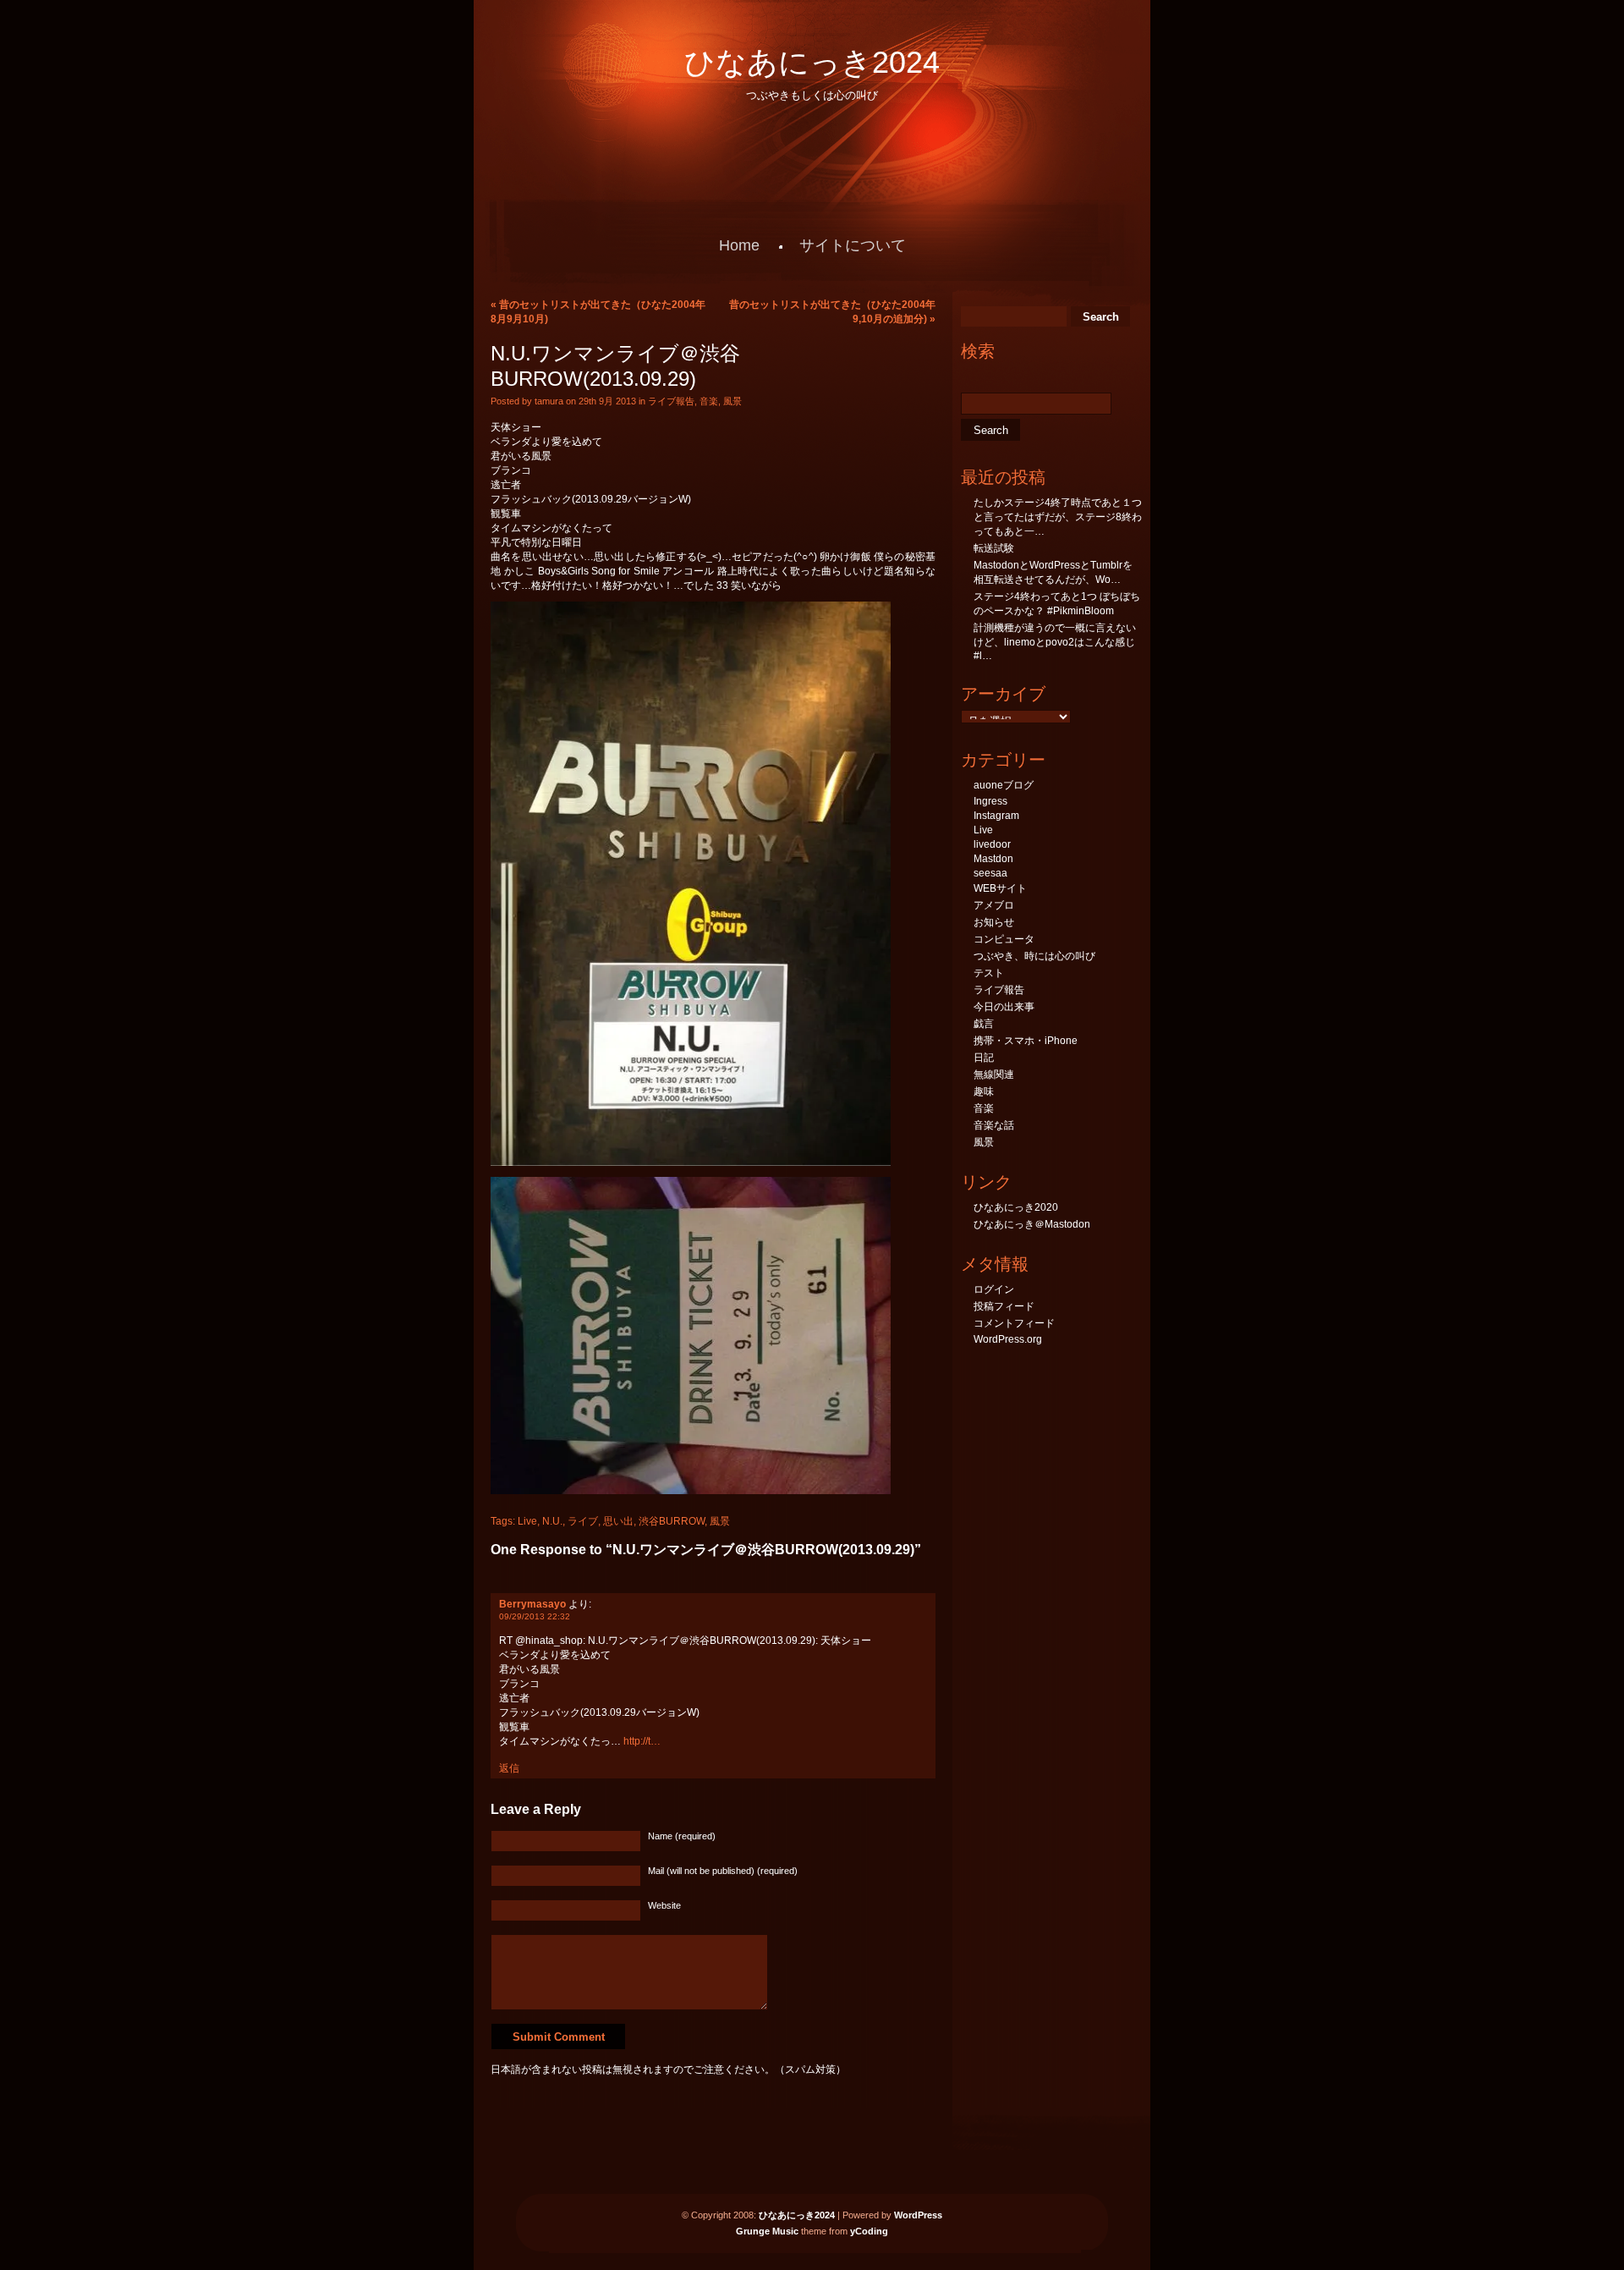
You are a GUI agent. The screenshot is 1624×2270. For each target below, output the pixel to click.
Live (527, 1521)
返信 (509, 1768)
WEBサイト (1000, 888)
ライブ (583, 1521)
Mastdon (993, 859)
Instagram (996, 816)
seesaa (990, 873)
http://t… (642, 1741)
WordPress (918, 2215)
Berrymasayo (532, 1604)
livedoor (992, 844)
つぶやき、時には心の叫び (1034, 956)
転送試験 (994, 548)
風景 (732, 401)
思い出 (618, 1521)
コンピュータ (1004, 939)
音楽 (709, 401)
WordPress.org (1008, 1339)
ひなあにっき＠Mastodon (1032, 1224)
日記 (984, 1058)
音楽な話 (994, 1125)
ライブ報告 (671, 401)
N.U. (552, 1521)
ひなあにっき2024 (812, 62)
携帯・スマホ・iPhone (1026, 1041)
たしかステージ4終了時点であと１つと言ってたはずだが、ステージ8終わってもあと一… (1058, 517)
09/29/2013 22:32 (535, 1616)
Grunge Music (767, 2231)
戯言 (984, 1024)
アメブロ (994, 905)
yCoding (869, 2231)
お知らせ (994, 922)
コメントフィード (1014, 1323)
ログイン (994, 1289)
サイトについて (853, 245)
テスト (989, 973)
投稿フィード (1004, 1306)
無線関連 (994, 1075)
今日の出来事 (1004, 1007)
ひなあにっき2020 (1016, 1207)
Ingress (990, 801)
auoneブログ (1004, 785)
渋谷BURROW (672, 1521)
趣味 (984, 1091)
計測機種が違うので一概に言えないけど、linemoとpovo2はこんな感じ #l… (1055, 642)
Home (739, 245)
